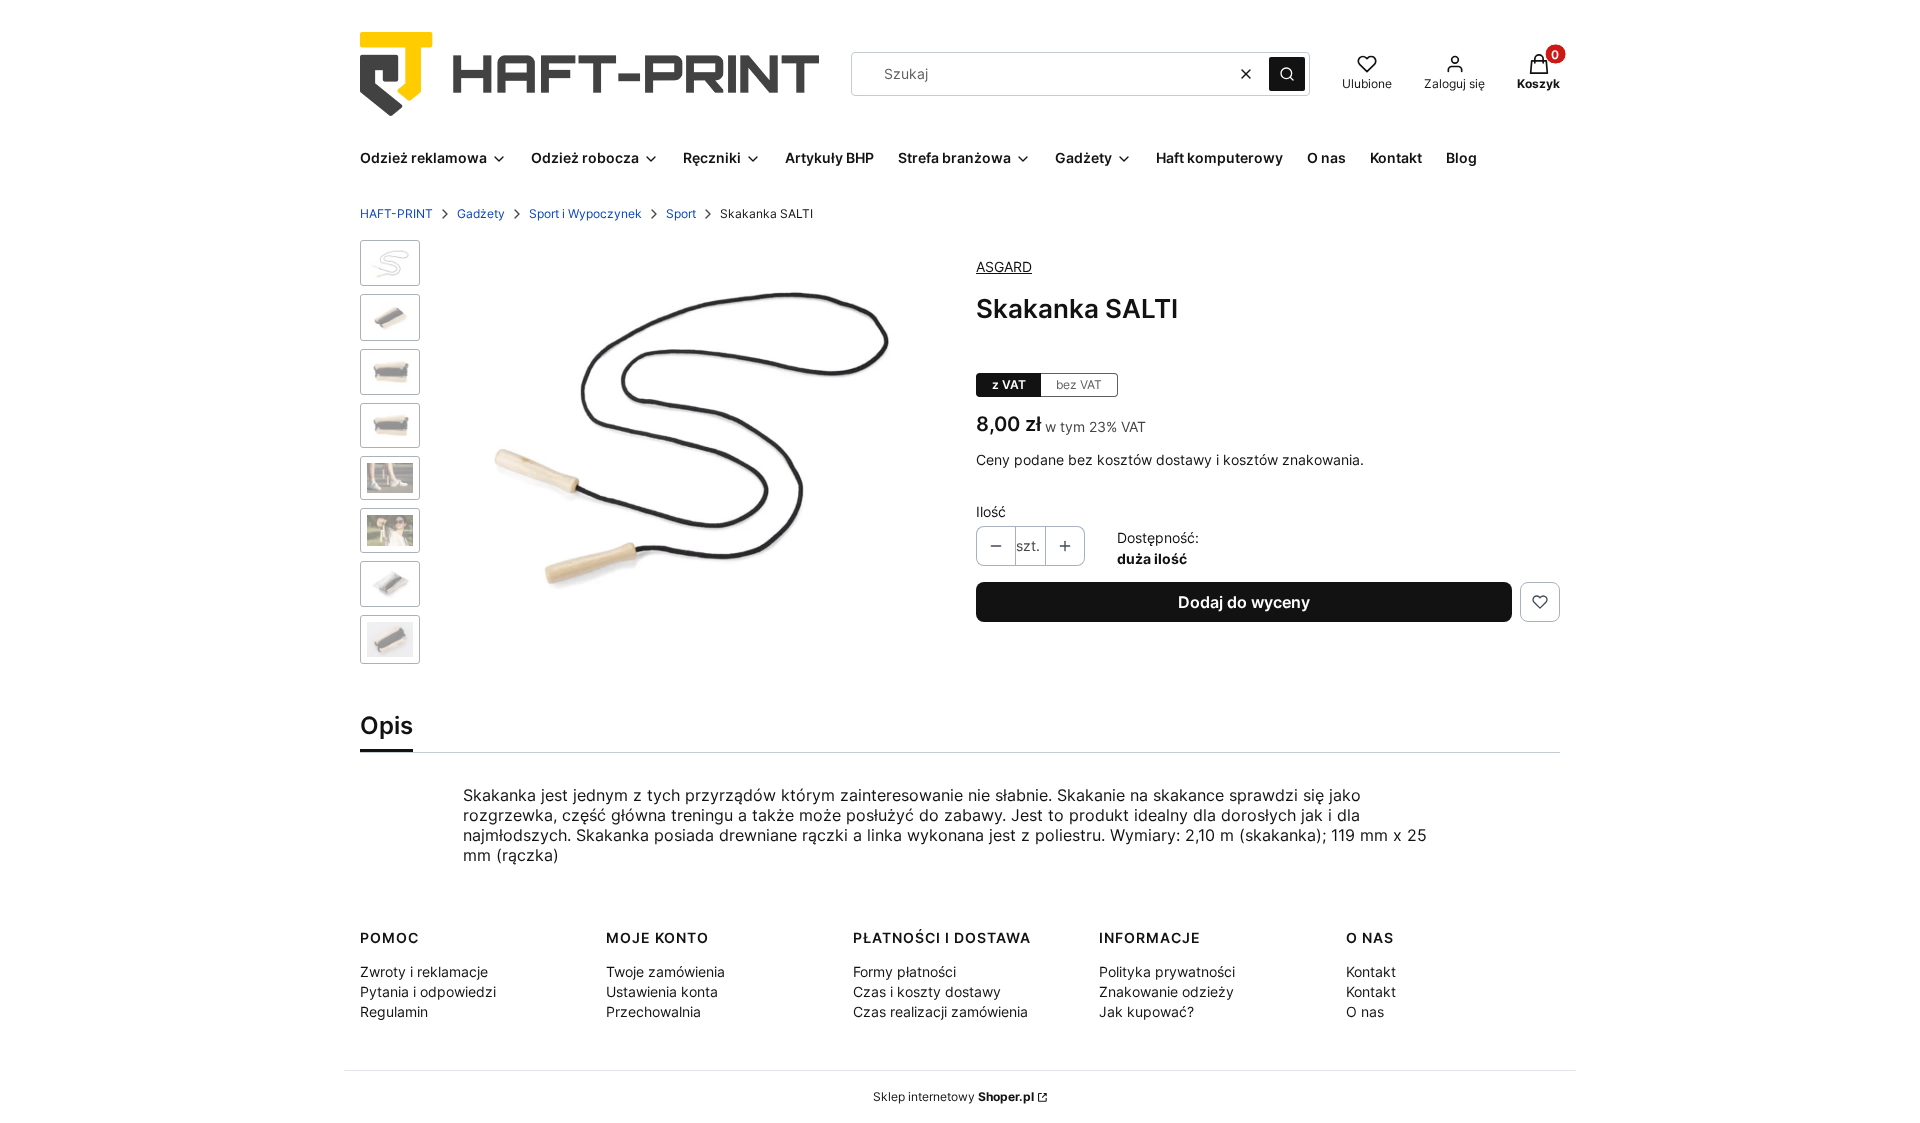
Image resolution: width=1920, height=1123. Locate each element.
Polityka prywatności (1167, 971)
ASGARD (1004, 266)
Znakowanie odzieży (1166, 991)
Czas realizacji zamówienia (940, 1011)
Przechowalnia (653, 1011)
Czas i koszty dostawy (927, 991)
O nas (1365, 1011)
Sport (681, 213)
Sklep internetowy (953, 1096)
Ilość (991, 511)
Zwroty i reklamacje (424, 971)
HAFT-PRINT (396, 213)
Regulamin (394, 1011)
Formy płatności (904, 971)
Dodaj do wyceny (1244, 602)
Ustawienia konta (662, 991)
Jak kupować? (1146, 1011)
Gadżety (481, 213)
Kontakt (1371, 971)
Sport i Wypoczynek (585, 213)
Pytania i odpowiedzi (428, 991)
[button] (1287, 74)
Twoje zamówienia (665, 971)
